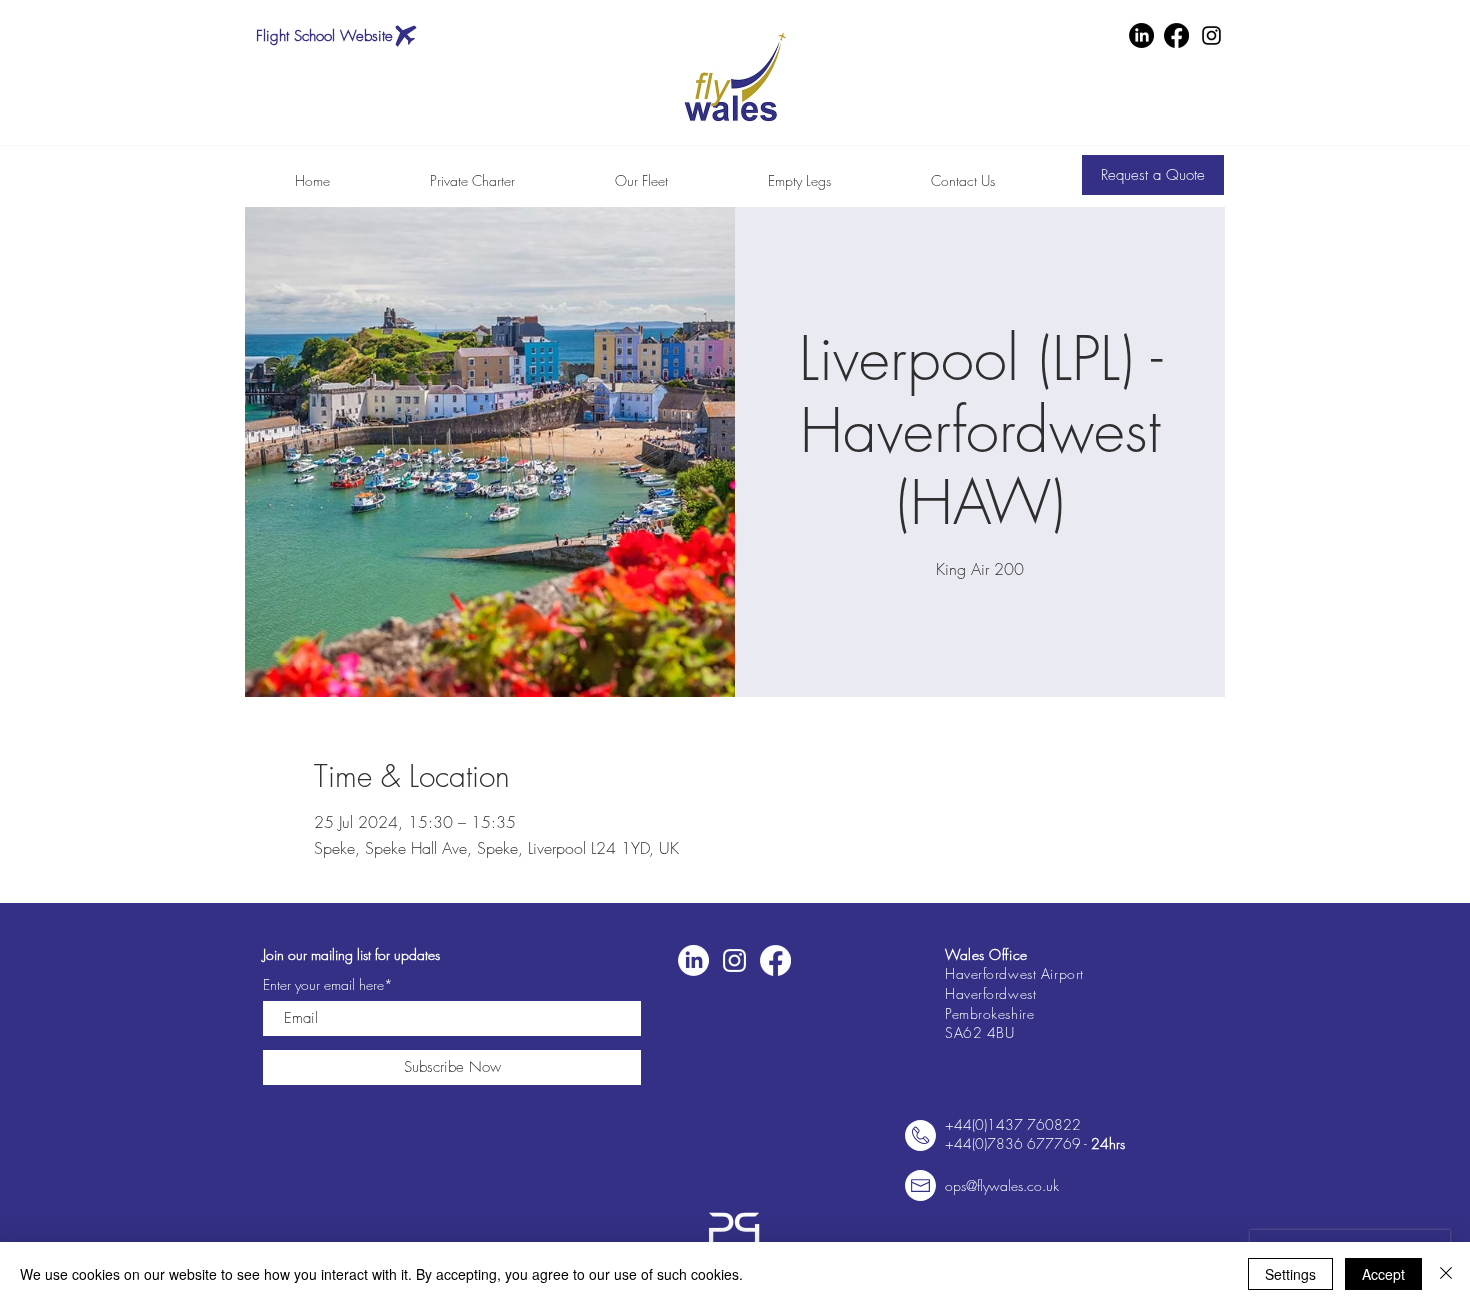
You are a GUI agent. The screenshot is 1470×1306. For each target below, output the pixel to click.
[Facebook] (1176, 35)
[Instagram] (1211, 35)
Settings (1290, 1274)
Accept (1383, 1274)
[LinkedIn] (1141, 35)
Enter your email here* (328, 985)
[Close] (1446, 1274)
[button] (1153, 175)
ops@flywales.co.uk (1002, 1185)
